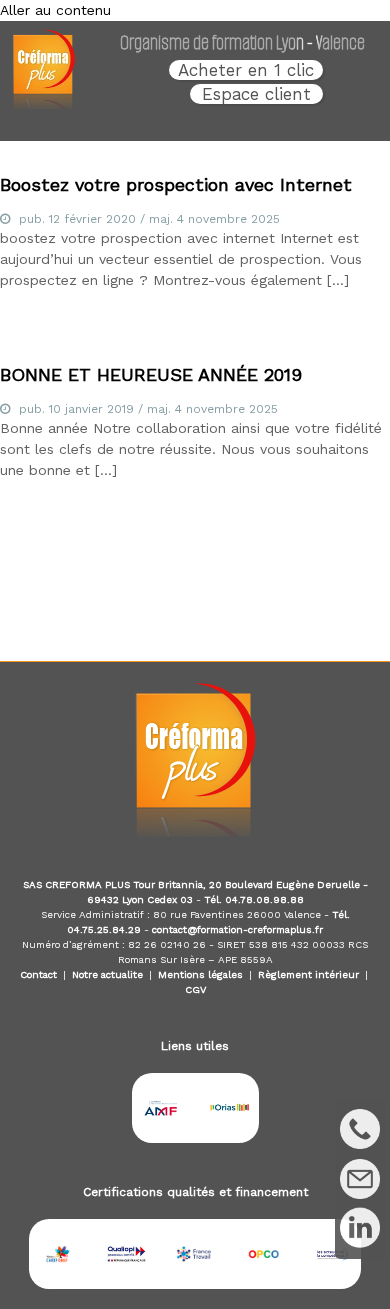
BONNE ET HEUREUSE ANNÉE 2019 (151, 374)
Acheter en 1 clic (246, 70)
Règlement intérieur (308, 974)
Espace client (256, 94)
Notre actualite (107, 974)
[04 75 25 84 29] (360, 1129)
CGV (195, 989)
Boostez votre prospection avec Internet (176, 184)
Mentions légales (200, 974)
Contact (38, 974)
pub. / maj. (149, 219)
